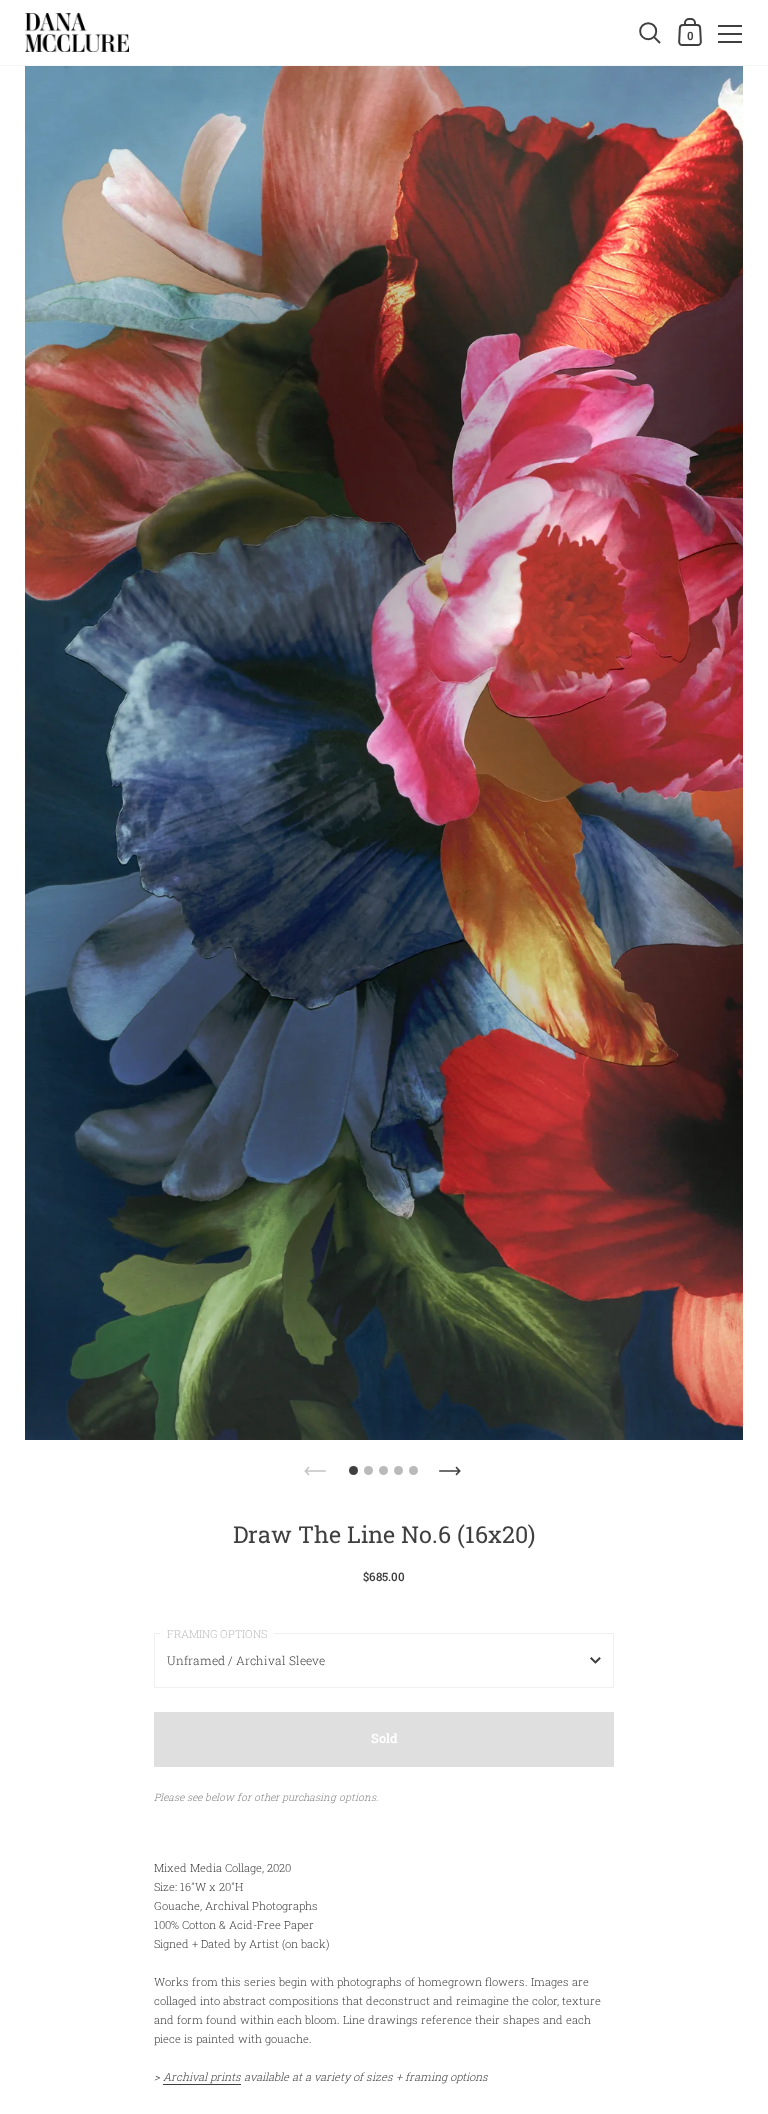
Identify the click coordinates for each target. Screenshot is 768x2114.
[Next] (452, 1465)
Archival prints (202, 2076)
